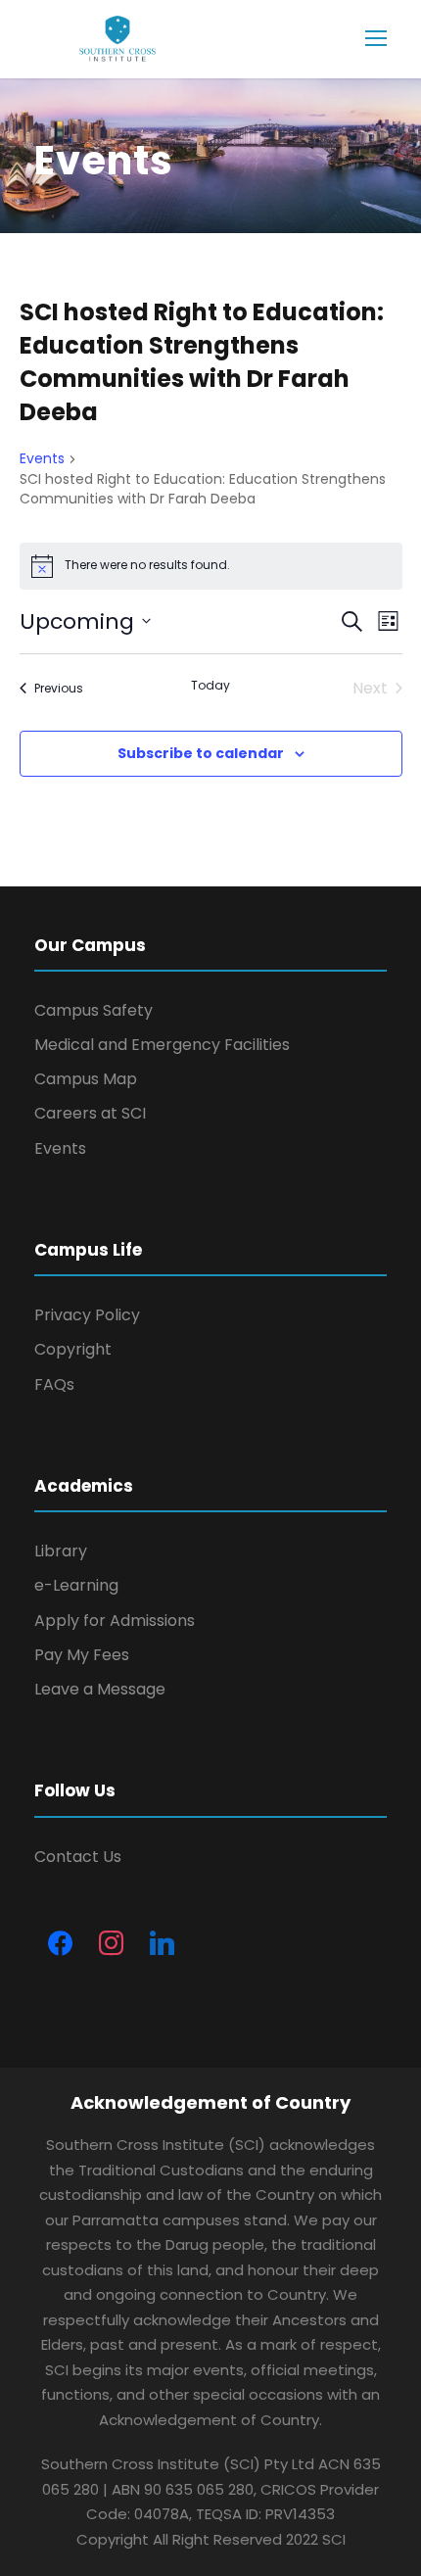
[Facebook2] (60, 1944)
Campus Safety (94, 1010)
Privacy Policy (87, 1315)
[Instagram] (111, 1944)
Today (210, 686)
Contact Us (78, 1857)
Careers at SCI (90, 1113)
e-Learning (76, 1585)
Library (61, 1551)
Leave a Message (100, 1689)
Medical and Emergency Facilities (162, 1045)
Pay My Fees (82, 1655)
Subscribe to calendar (201, 753)
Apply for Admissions (115, 1621)
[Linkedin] (162, 1944)
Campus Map (86, 1079)
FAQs (54, 1384)
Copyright (73, 1349)
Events (42, 459)
